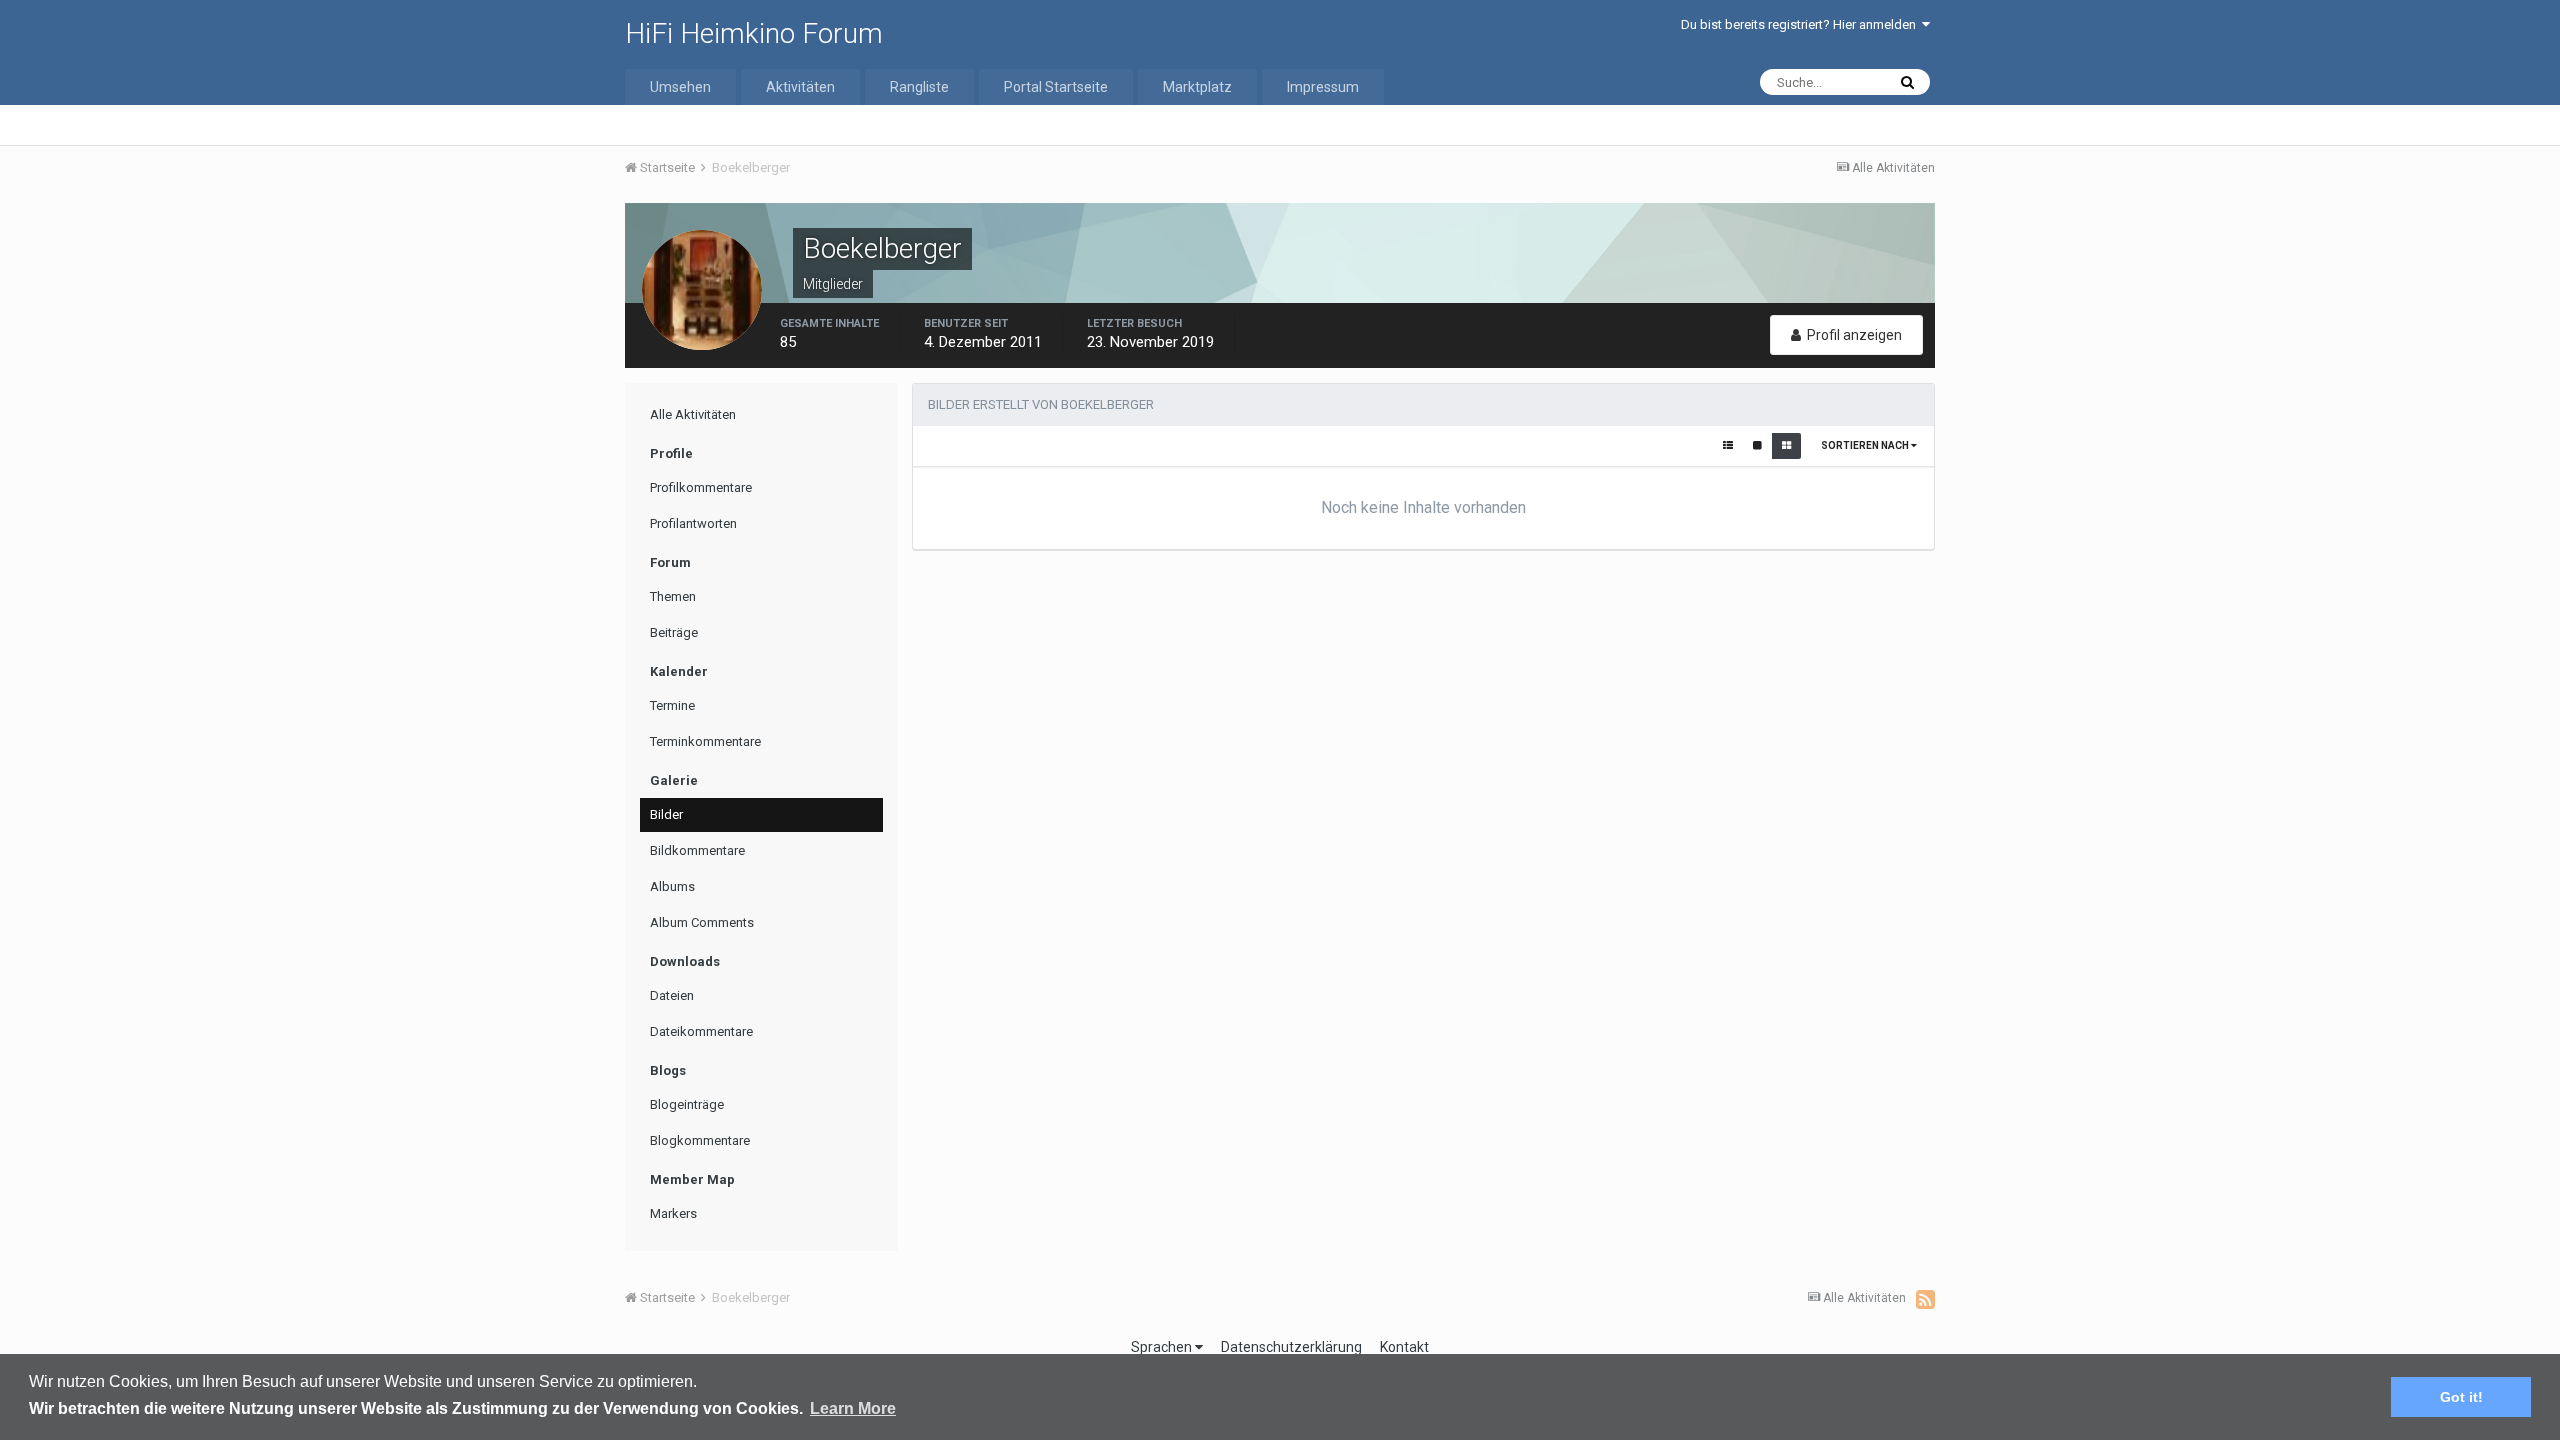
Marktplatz (1197, 87)
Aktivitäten (800, 87)
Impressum (1323, 87)
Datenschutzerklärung (1291, 1347)
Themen (673, 596)
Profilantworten (693, 523)
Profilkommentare (701, 487)
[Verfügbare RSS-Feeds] (1925, 1299)
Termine (672, 705)
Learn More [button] (853, 1408)
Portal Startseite (1056, 87)
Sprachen (1163, 1347)
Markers (673, 1213)
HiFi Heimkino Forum (754, 33)
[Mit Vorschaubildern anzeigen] (1786, 446)
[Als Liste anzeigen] (1728, 446)
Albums (672, 886)
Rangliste (919, 87)
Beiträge (674, 632)
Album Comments (702, 922)
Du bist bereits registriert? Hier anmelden (1801, 24)
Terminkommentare (705, 741)
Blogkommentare (700, 1140)
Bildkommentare (697, 850)
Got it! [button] (2461, 1397)
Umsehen (680, 87)
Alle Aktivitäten (693, 414)
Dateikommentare (701, 1031)
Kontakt (1404, 1347)
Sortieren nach (1866, 445)
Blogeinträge (687, 1104)
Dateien (672, 995)
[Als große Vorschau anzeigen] (1757, 446)
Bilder (666, 814)
